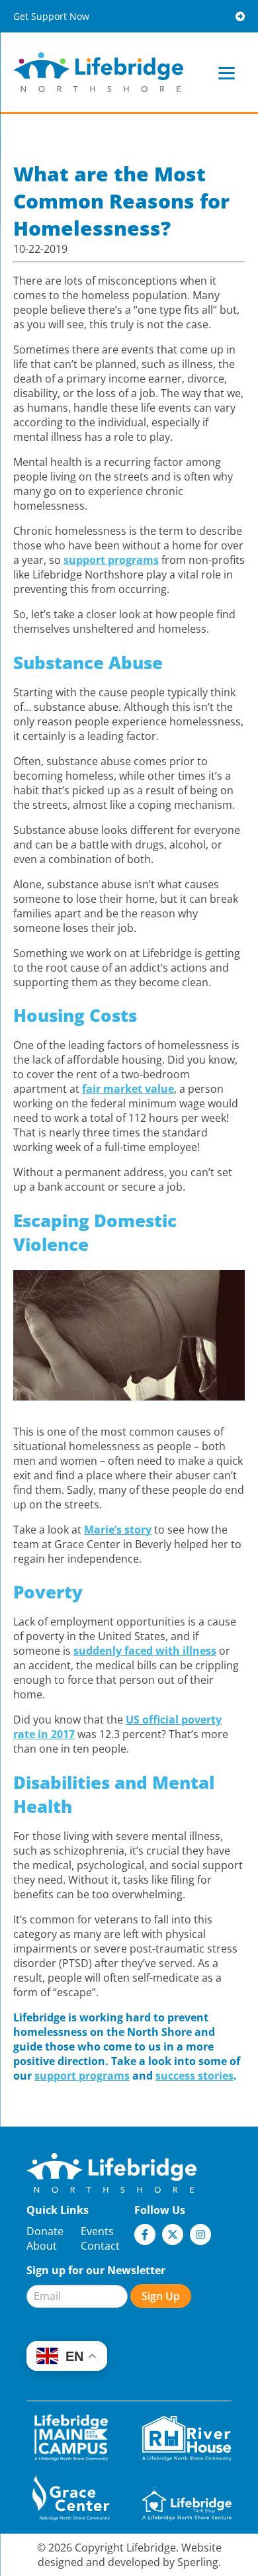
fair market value (128, 1089)
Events (97, 2231)
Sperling (198, 2562)
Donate (45, 2231)
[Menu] (227, 72)
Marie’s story (118, 1530)
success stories (194, 2076)
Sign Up (161, 2296)
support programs (111, 560)
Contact (100, 2246)
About (42, 2246)
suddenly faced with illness (145, 1651)
